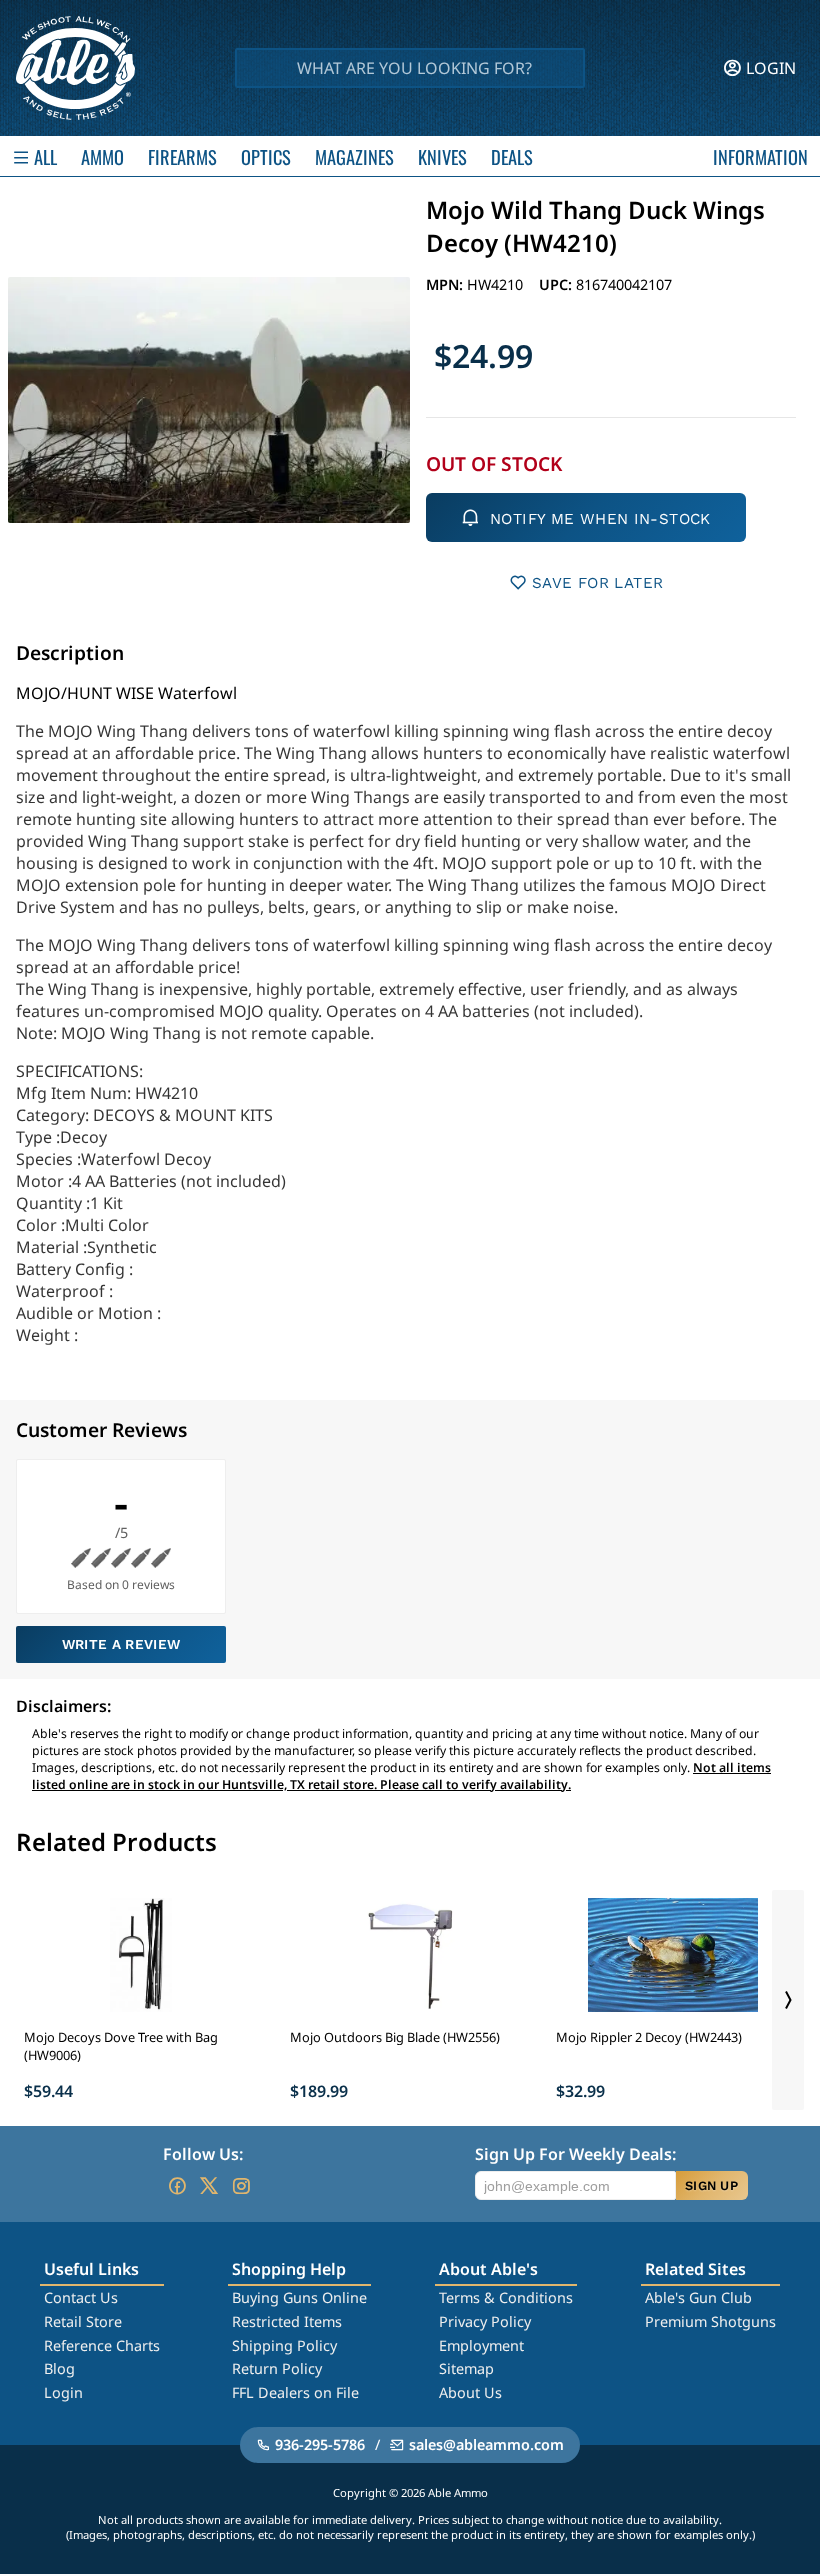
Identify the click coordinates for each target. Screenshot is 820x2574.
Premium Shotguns (710, 2321)
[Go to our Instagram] (241, 2186)
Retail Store (83, 2321)
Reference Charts (102, 2345)
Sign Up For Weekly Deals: (575, 2154)
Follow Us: (203, 2154)
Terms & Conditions (506, 2297)
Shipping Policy (284, 2345)
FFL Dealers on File (295, 2392)
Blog (59, 2368)
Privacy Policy (485, 2321)
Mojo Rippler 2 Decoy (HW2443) (649, 2037)
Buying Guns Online (299, 2297)
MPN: (446, 284)
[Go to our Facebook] (177, 2186)
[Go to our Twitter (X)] (209, 2186)
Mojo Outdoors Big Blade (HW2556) (395, 2037)
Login (63, 2392)
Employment (481, 2345)
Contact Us (81, 2297)
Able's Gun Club (698, 2297)
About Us (470, 2392)
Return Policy (277, 2368)
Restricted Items (287, 2321)
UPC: (557, 284)
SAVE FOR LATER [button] (597, 583)
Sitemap (466, 2368)
